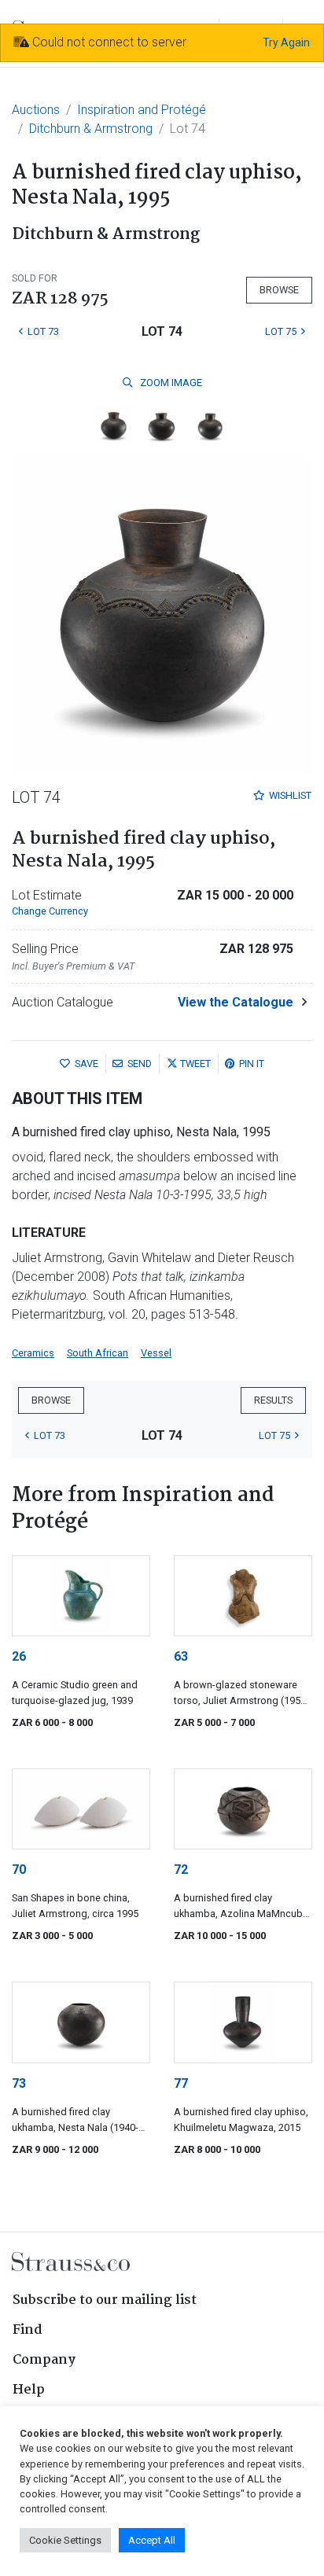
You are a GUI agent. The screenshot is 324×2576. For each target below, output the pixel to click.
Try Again (286, 42)
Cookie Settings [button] (65, 2540)
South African (98, 1353)
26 (19, 1656)
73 (19, 2083)
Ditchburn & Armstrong (91, 129)
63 (181, 1656)
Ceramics (33, 1353)
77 (181, 2083)
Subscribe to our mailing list (105, 2300)
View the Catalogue (236, 1002)
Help (29, 2390)
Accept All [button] (152, 2540)
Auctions (36, 110)
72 (181, 1869)
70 (19, 1869)
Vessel (156, 1353)
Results (273, 1400)
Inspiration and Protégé (142, 110)
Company (44, 2360)
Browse (279, 290)
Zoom (170, 383)
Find (28, 2330)
